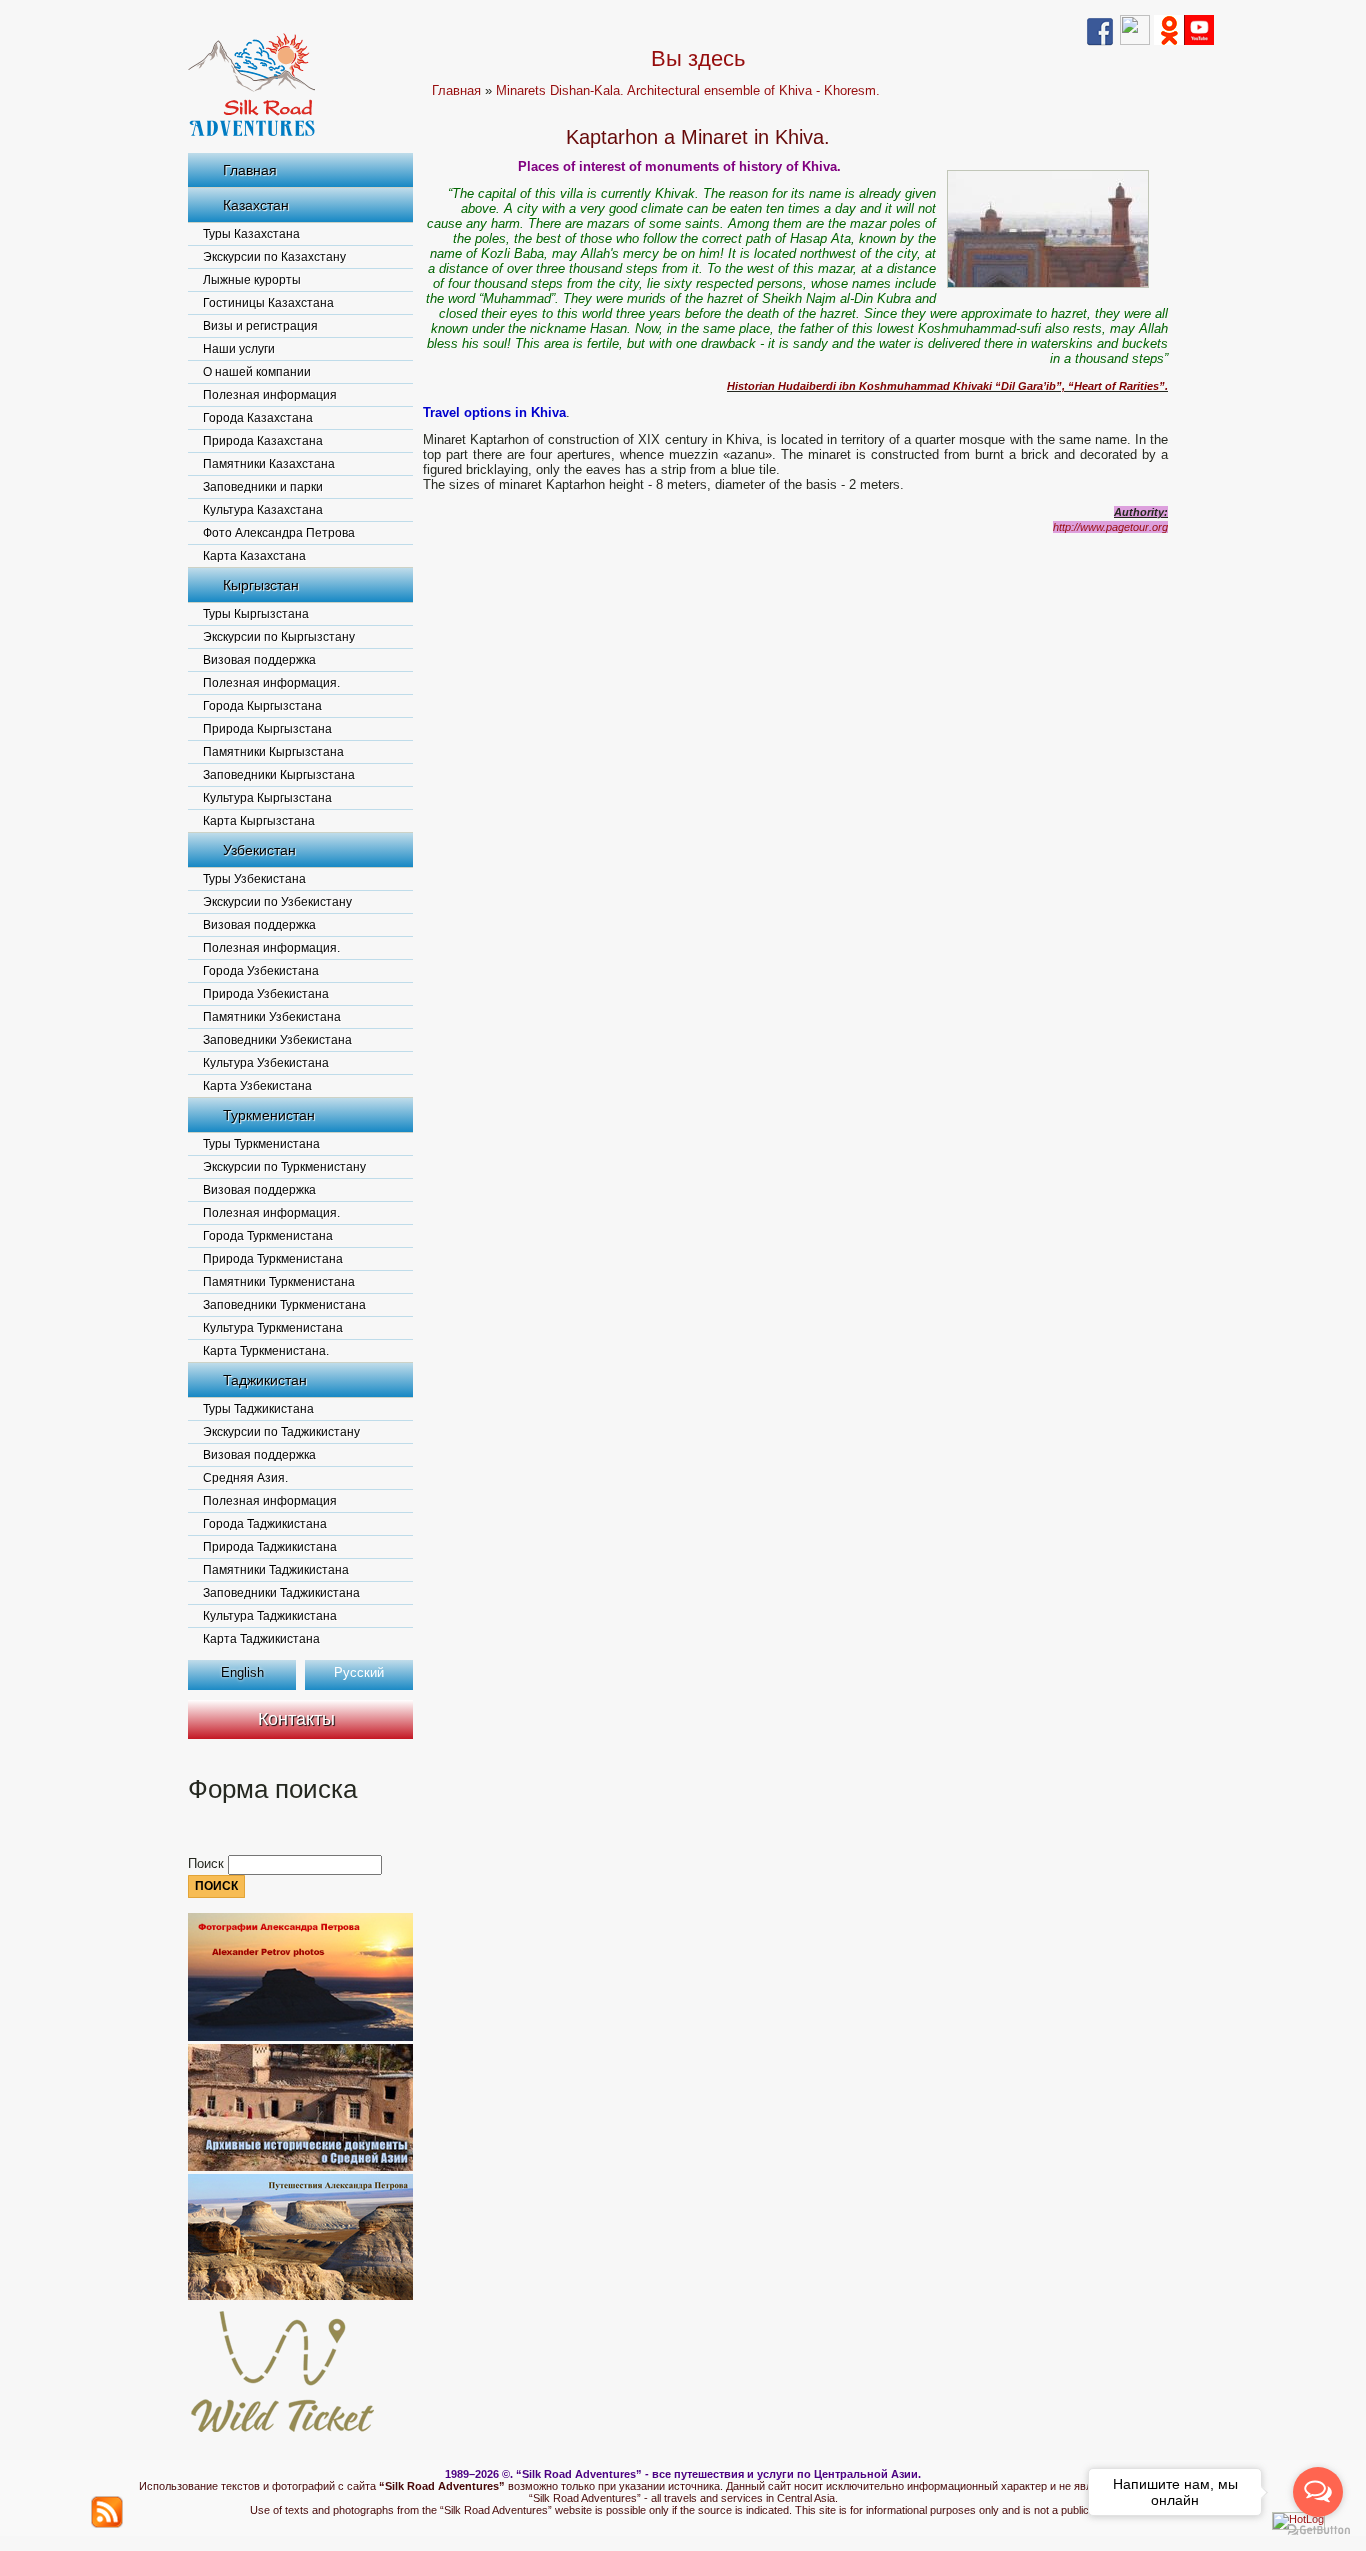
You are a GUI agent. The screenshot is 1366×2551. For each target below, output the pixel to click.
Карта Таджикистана (261, 1639)
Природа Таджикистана (270, 1547)
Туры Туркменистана (261, 1144)
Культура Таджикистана (270, 1616)
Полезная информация (270, 395)
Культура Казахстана (263, 510)
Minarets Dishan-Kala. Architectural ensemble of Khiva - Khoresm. (688, 90)
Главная (250, 170)
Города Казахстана (258, 418)
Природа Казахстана (263, 441)
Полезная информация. (271, 683)
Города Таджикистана (265, 1524)
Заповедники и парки (263, 487)
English (242, 1672)
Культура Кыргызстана (267, 798)
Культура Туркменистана (273, 1328)
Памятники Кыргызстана (273, 752)
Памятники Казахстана (269, 464)
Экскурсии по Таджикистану (281, 1432)
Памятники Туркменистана (279, 1282)
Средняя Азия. (245, 1478)
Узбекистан (259, 850)
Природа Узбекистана (266, 994)
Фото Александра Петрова (279, 533)
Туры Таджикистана (258, 1409)
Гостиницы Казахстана (268, 303)
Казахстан (256, 205)
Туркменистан (269, 1115)
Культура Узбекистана (266, 1063)
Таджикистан (265, 1380)
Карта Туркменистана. (266, 1351)
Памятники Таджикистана (276, 1570)
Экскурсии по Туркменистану (284, 1167)
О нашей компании (257, 372)
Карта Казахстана (254, 556)
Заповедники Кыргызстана (279, 775)
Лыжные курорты (252, 280)
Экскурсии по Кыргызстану (279, 637)
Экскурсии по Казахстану (274, 257)
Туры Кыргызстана (256, 614)
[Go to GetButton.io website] (1318, 2530)
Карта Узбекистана (257, 1086)
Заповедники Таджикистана (281, 1593)
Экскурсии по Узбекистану (277, 902)
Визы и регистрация (260, 326)
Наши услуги (239, 349)
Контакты (296, 1719)
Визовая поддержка (259, 660)
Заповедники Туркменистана (284, 1305)
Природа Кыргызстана (267, 729)
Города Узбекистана (261, 971)
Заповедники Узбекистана (277, 1040)
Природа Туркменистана (273, 1259)
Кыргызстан (261, 585)
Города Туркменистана (268, 1236)
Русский (359, 1672)
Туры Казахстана (251, 234)
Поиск (208, 1863)
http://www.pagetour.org (1110, 527)
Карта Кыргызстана (259, 821)
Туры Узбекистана (254, 879)
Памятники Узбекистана (272, 1017)
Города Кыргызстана (262, 706)
